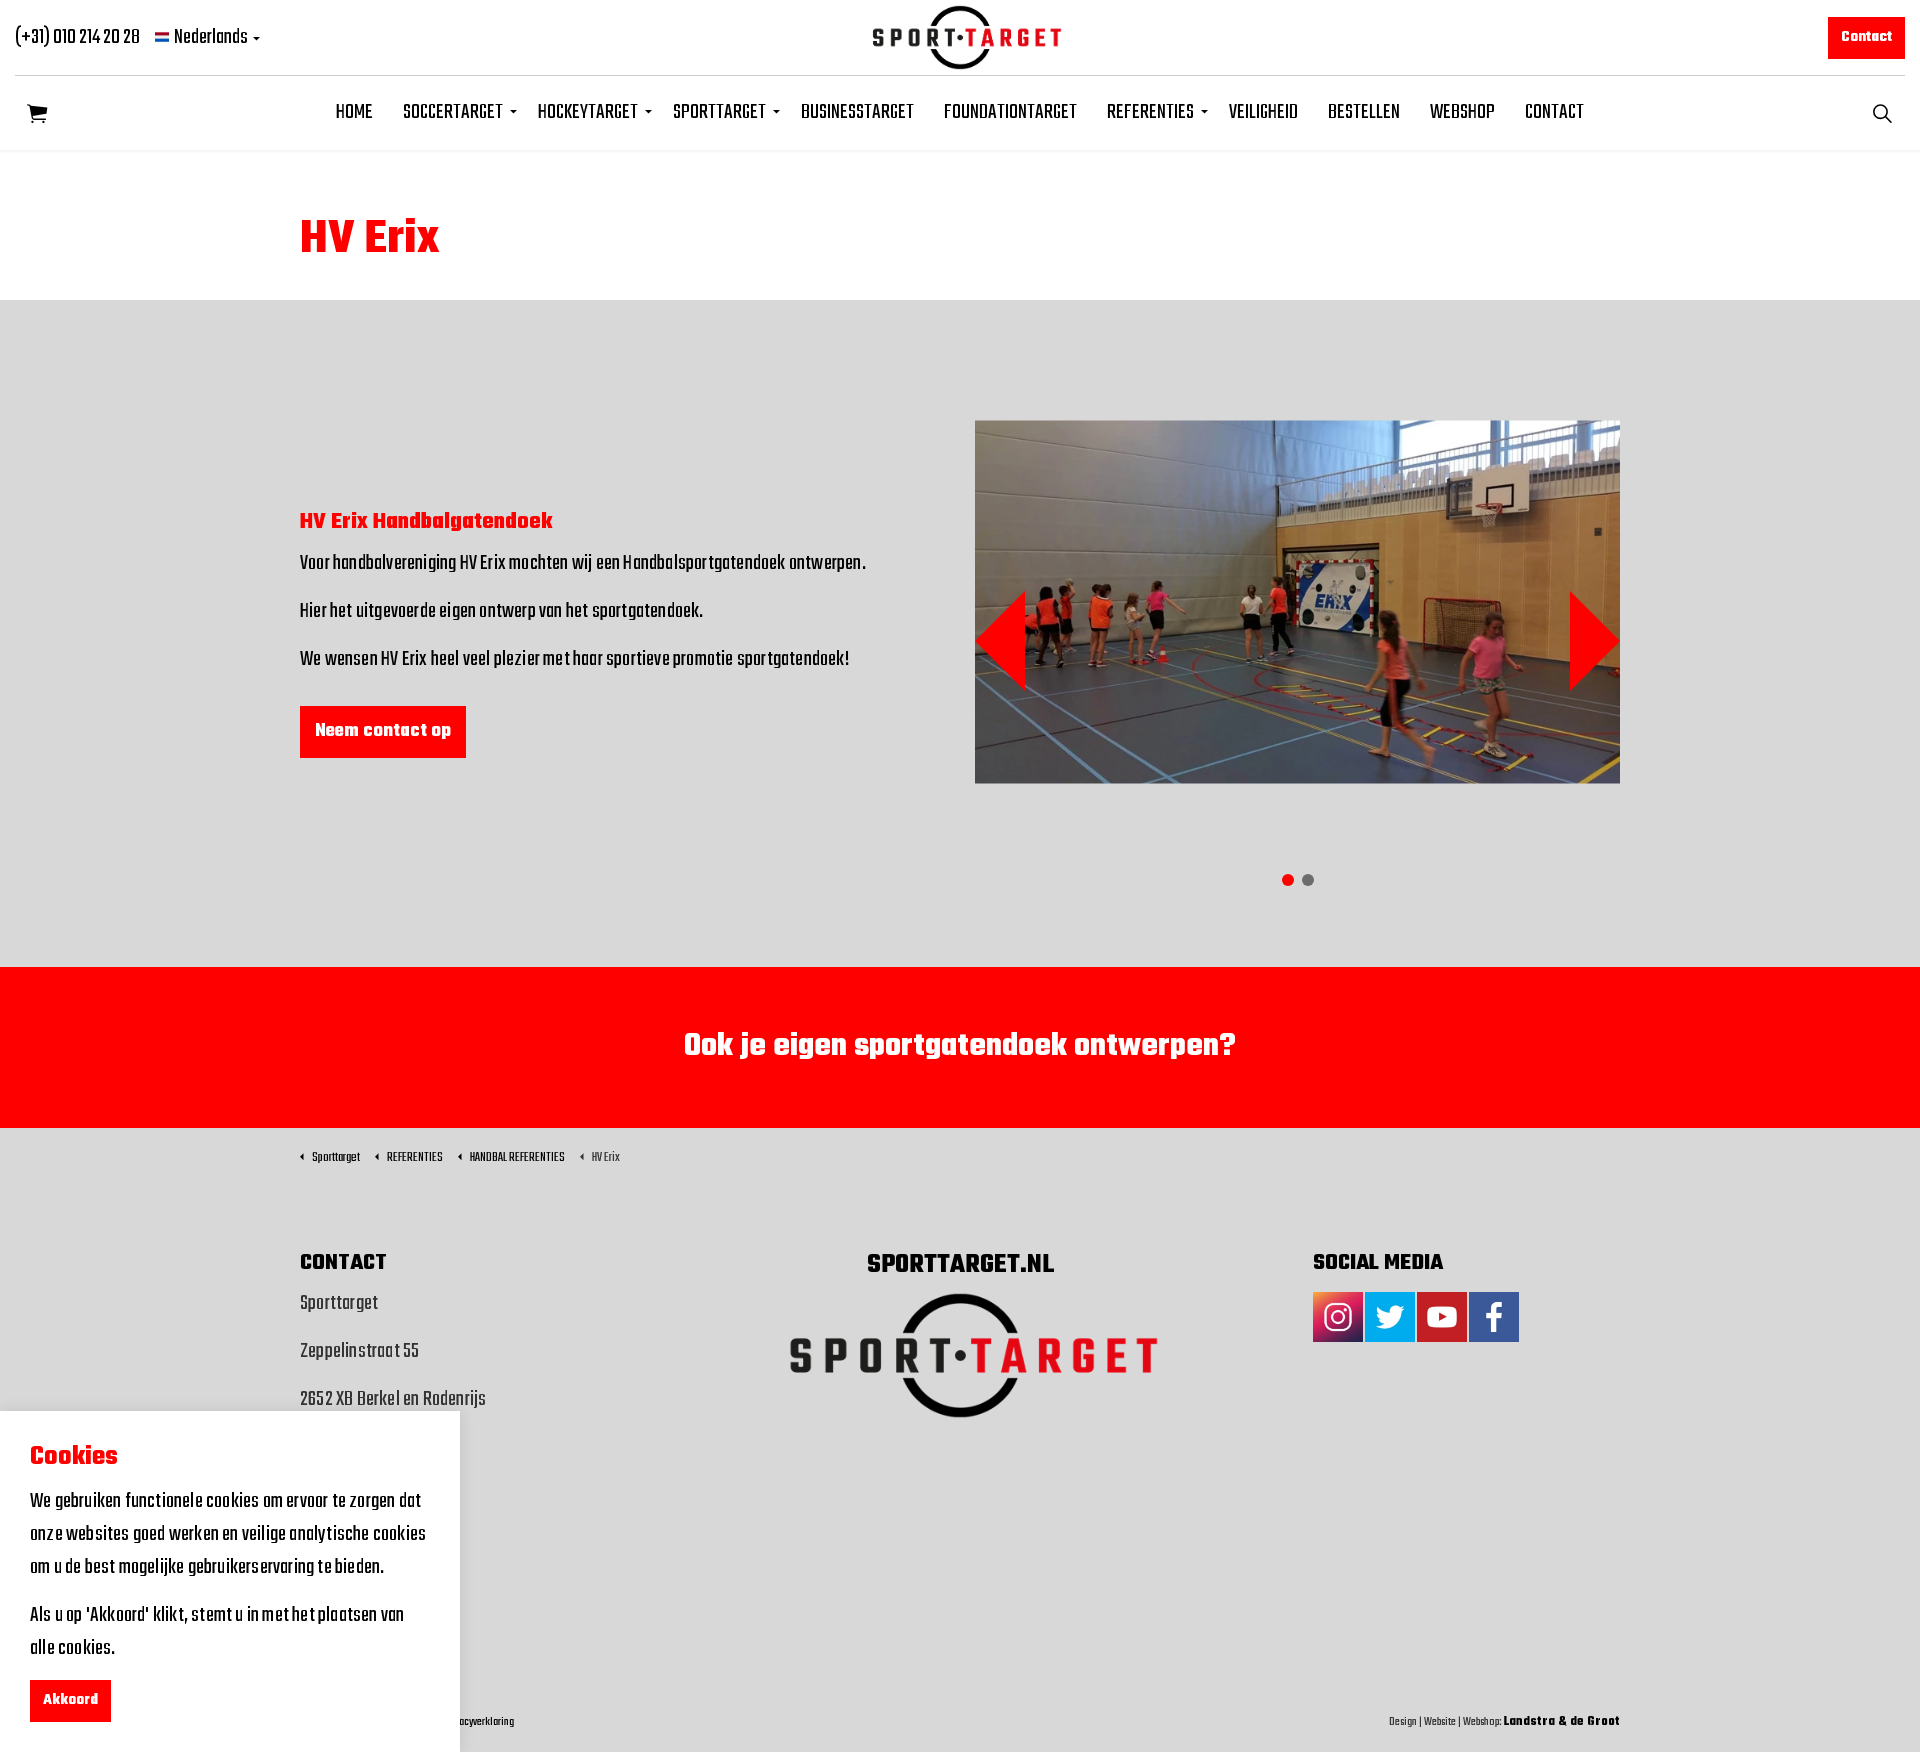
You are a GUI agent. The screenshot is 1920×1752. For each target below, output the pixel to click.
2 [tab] (1308, 880)
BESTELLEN (1364, 112)
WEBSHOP (1462, 112)
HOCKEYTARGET (588, 112)
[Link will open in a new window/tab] (1338, 1317)
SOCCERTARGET (453, 112)
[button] (37, 112)
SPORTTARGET (719, 112)
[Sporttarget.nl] (960, 37)
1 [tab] (1288, 880)
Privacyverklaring (479, 1722)
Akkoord (70, 1700)
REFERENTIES (1150, 112)
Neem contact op (383, 731)
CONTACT (1554, 112)
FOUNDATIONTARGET (1010, 112)
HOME (354, 112)
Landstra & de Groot (1562, 1722)
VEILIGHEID (1263, 112)
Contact (1866, 37)
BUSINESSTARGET (857, 112)
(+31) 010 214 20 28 (77, 37)
